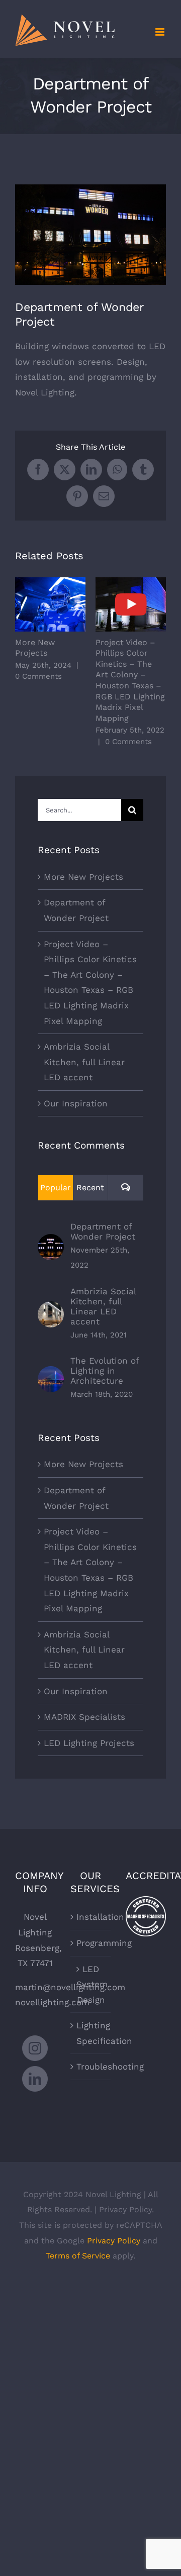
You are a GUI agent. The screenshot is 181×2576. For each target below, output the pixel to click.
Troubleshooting (91, 2067)
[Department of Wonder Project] (51, 1242)
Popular (56, 1188)
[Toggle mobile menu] (161, 32)
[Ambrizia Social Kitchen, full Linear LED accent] (51, 1309)
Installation (91, 1917)
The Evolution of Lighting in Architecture (105, 1371)
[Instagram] (35, 2048)
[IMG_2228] (90, 235)
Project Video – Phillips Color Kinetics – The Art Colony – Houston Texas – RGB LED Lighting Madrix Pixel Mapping (131, 605)
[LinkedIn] (35, 2079)
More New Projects (51, 605)
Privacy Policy (114, 2241)
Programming (91, 1943)
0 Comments (38, 676)
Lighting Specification (91, 2033)
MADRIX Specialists (84, 1717)
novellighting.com (52, 2002)
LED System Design (91, 1984)
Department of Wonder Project (103, 1231)
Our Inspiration (76, 1103)
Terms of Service (78, 2256)
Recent (90, 1188)
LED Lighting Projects (89, 1743)
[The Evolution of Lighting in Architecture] (51, 1374)
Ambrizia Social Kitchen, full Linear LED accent (84, 1062)
